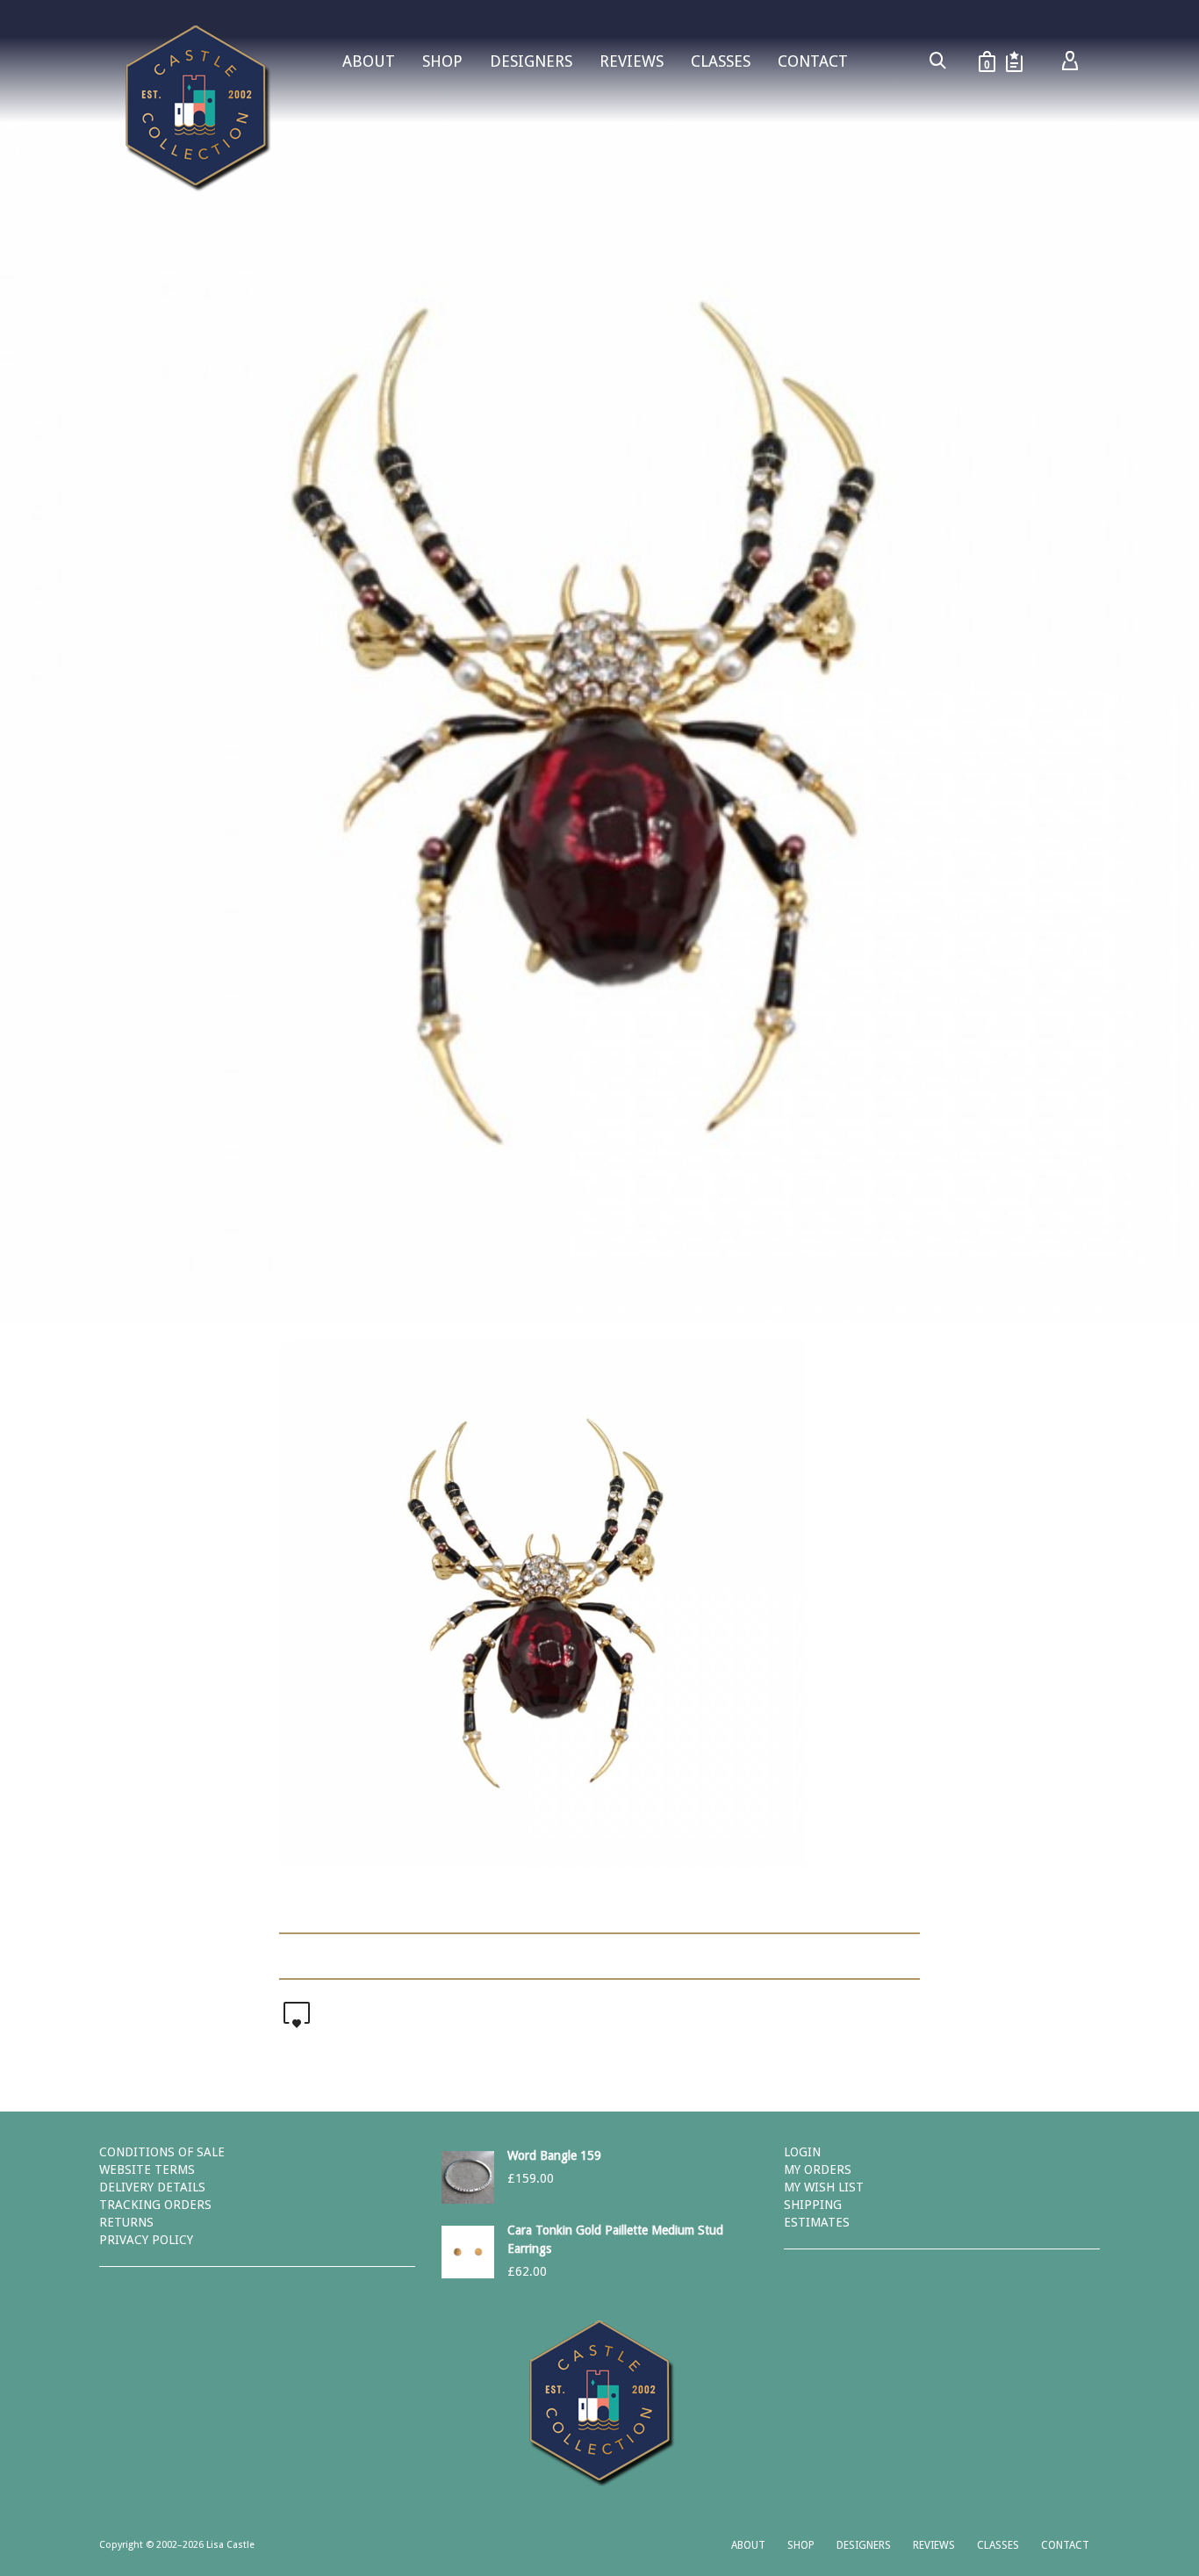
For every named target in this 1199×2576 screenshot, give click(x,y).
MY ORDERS (818, 2169)
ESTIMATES (817, 2222)
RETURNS (126, 2222)
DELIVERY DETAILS (152, 2187)
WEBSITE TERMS (147, 2169)
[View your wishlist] (1014, 61)
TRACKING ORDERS (155, 2205)
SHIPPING (813, 2205)
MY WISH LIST (824, 2187)
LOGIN (802, 2152)
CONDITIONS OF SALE (162, 2152)
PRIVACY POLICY (146, 2240)
